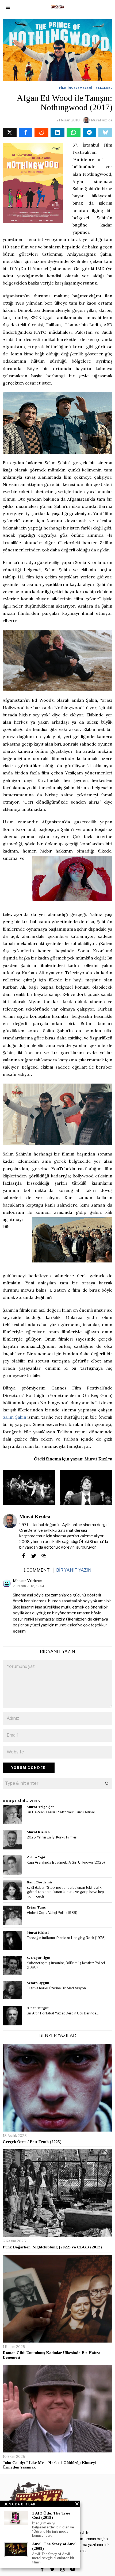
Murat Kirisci (38, 1932)
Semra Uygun (38, 1983)
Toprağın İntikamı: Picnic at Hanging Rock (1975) (66, 1938)
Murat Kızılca (102, 120)
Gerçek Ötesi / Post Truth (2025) (32, 2142)
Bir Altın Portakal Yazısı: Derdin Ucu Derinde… (63, 2013)
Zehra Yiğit (36, 1857)
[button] (107, 1783)
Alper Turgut (38, 2008)
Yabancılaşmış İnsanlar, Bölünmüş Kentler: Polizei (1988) (66, 1965)
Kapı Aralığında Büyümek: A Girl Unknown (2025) (66, 1862)
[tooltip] (10, 132)
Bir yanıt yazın (74, 1570)
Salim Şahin (14, 1417)
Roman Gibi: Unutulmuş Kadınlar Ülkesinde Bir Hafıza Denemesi (51, 2355)
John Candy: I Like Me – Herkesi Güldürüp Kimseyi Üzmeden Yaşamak (49, 2465)
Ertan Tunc (36, 1907)
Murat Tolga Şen (41, 1807)
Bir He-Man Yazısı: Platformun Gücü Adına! (61, 1812)
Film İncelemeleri (76, 88)
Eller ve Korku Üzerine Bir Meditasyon (56, 1988)
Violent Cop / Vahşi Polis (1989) (52, 1913)
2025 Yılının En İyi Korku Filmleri (52, 1837)
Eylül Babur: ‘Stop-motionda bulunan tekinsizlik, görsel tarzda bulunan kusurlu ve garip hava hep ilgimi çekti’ (65, 1892)
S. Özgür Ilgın (39, 1958)
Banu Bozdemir (40, 1882)
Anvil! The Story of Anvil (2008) (54, 2546)
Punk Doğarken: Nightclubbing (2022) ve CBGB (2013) (52, 2247)
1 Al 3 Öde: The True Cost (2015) (51, 2515)
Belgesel (104, 88)
